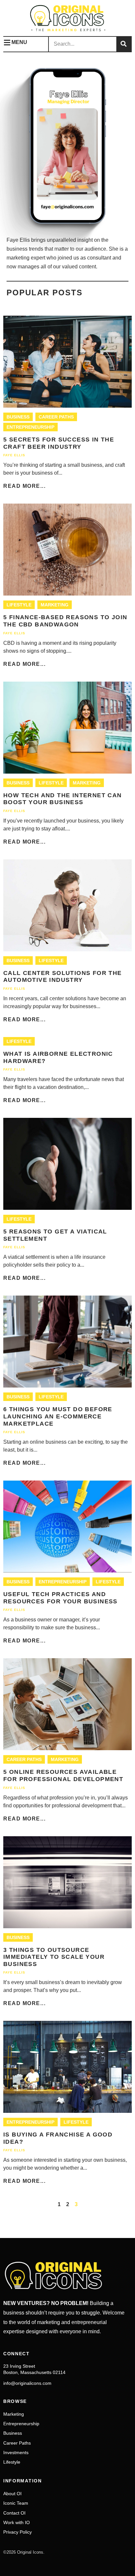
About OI (12, 2494)
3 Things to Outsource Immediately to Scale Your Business (54, 1957)
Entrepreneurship (30, 427)
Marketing (55, 605)
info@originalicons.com (27, 2383)
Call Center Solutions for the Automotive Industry (63, 977)
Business (18, 417)
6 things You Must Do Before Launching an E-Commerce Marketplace (58, 1416)
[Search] (124, 44)
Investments (16, 2452)
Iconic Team (16, 2503)
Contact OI (14, 2513)
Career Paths (56, 417)
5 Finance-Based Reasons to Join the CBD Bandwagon (65, 621)
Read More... (24, 486)
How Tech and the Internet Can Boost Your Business (63, 799)
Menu (19, 42)
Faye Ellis (14, 455)
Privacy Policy (18, 2532)
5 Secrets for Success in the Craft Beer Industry (59, 443)
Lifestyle (19, 605)
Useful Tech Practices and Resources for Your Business (60, 1598)
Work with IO (17, 2522)
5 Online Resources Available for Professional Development (63, 1775)
